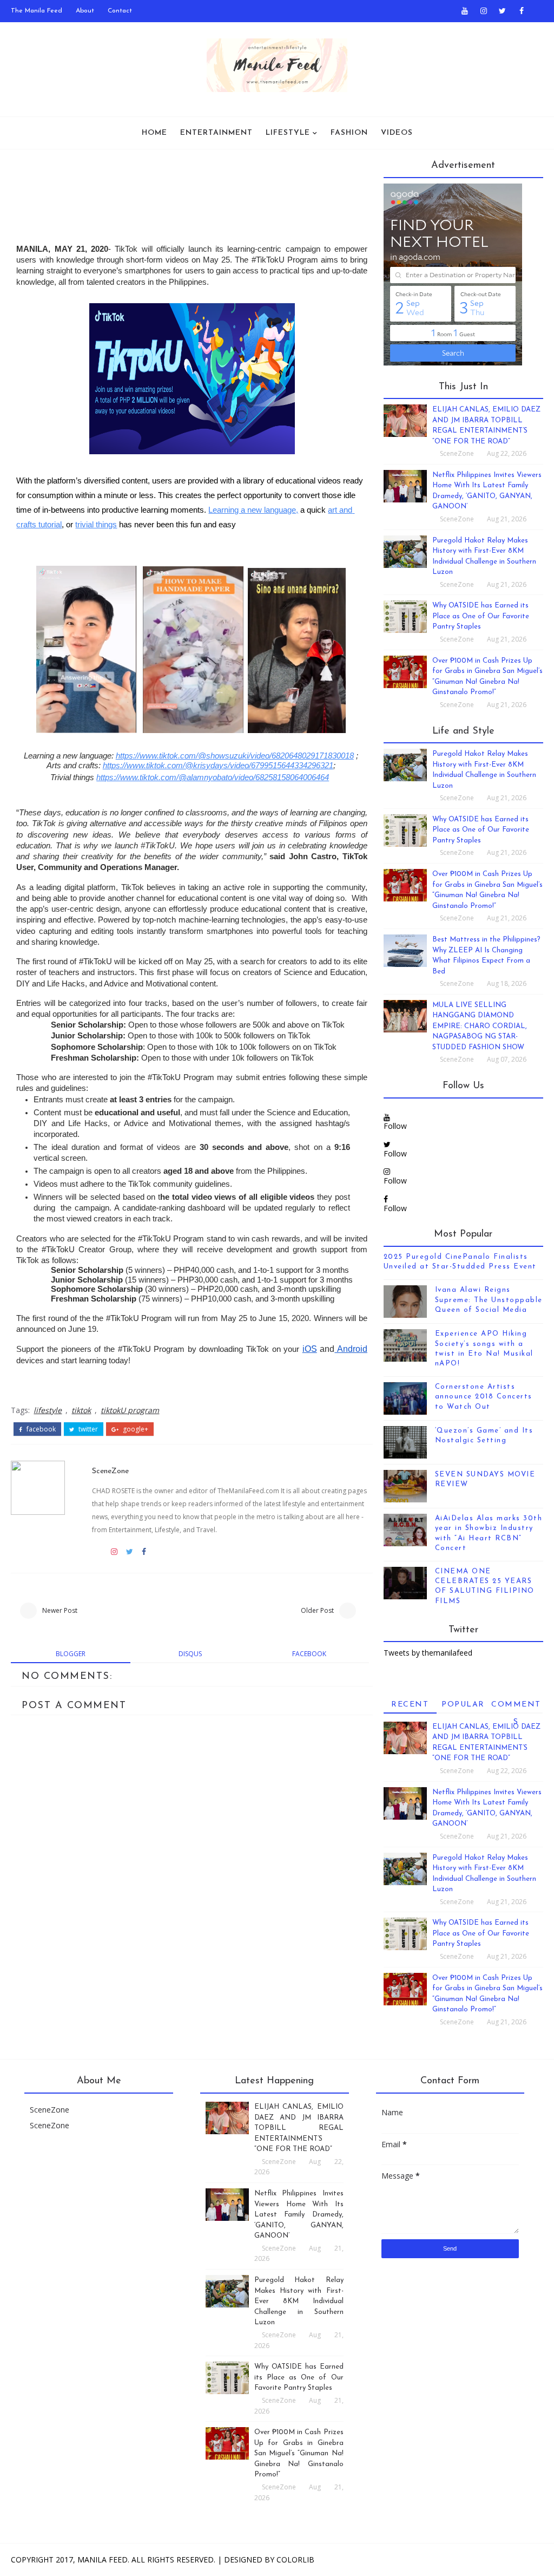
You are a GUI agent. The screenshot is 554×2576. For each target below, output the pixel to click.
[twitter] (503, 11)
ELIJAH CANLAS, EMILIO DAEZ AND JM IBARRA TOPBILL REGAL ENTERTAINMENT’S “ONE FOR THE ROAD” (299, 2128)
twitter (87, 1429)
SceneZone (110, 1471)
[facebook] (522, 11)
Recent (410, 1705)
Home (154, 133)
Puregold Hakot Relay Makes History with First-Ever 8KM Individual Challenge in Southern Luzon (299, 2301)
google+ (135, 1429)
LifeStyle (288, 133)
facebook (40, 1429)
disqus (190, 1654)
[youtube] (465, 11)
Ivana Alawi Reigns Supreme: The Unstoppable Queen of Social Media (489, 1300)
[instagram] (484, 11)
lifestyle (48, 1410)
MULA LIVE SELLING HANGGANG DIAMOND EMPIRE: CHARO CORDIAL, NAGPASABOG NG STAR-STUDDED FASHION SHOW (480, 1026)
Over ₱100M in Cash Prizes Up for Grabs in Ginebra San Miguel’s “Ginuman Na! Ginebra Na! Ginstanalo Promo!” (299, 2453)
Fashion (349, 133)
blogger (71, 1654)
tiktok (81, 1410)
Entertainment (216, 133)
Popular (463, 1705)
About (85, 11)
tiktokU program (130, 1410)
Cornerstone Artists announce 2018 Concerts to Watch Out (484, 1397)
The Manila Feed (37, 11)
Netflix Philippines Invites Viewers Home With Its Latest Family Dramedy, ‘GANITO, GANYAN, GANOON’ (299, 2215)
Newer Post (60, 1610)
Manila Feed (103, 2559)
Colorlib (295, 2559)
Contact (120, 11)
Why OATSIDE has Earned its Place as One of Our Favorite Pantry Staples (481, 616)
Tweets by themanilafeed (428, 1653)
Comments (516, 1707)
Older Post (317, 1610)
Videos (397, 133)
